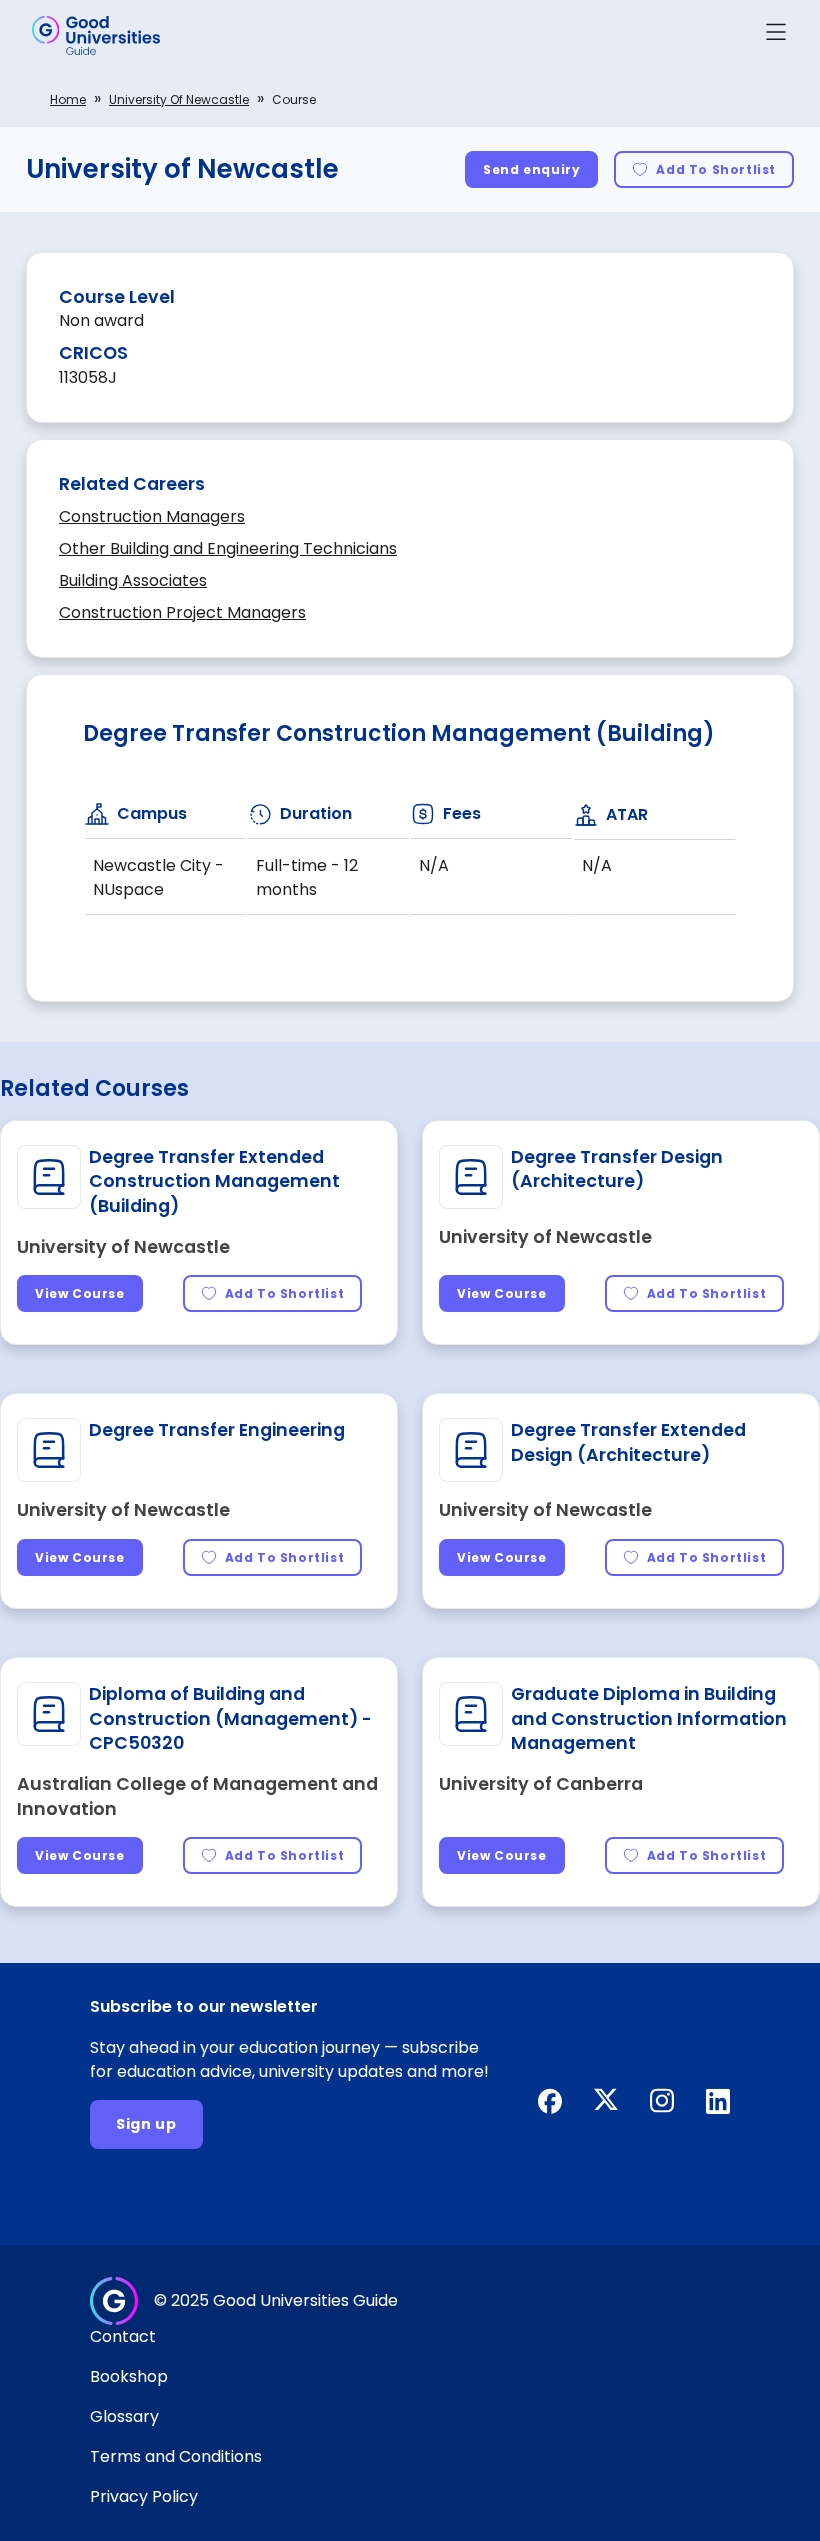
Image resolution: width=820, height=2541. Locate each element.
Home (68, 99)
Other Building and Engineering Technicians (228, 548)
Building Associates (133, 580)
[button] (776, 35)
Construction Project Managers (182, 612)
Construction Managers (152, 516)
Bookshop (129, 2376)
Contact (123, 2336)
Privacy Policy (144, 2496)
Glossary (124, 2416)
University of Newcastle (179, 99)
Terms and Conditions (176, 2456)
